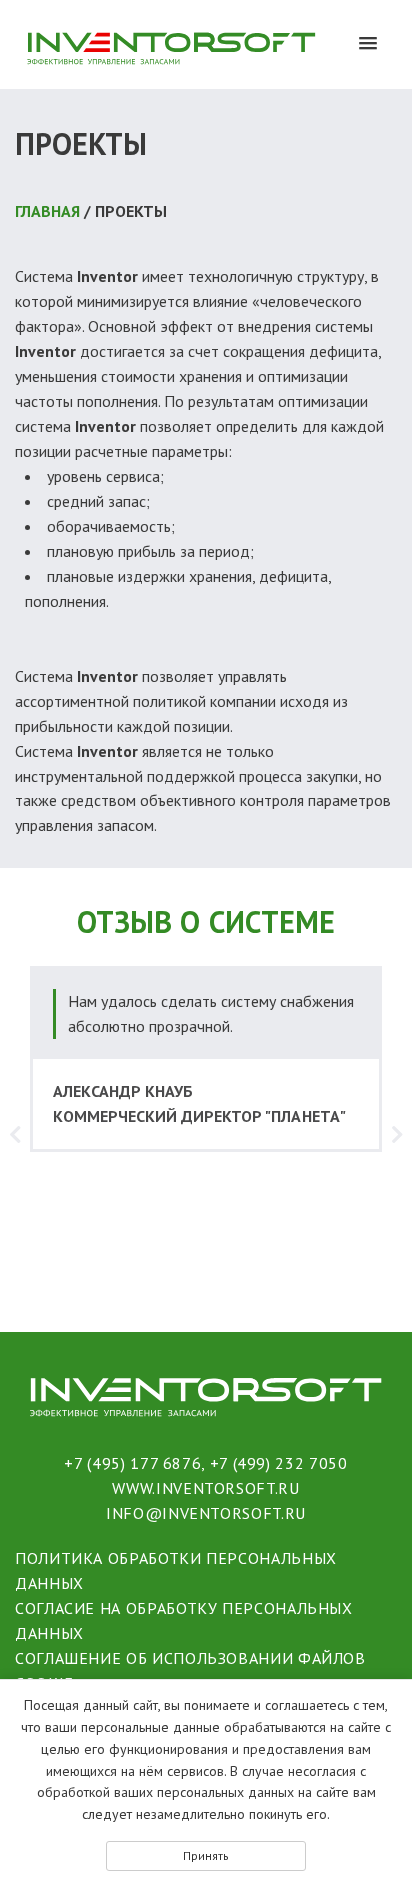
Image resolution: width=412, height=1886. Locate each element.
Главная (47, 211)
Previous (15, 1134)
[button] (368, 44)
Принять (206, 1855)
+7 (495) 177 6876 (132, 1463)
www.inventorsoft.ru (205, 1488)
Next (397, 1134)
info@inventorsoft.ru (206, 1513)
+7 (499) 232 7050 (279, 1463)
